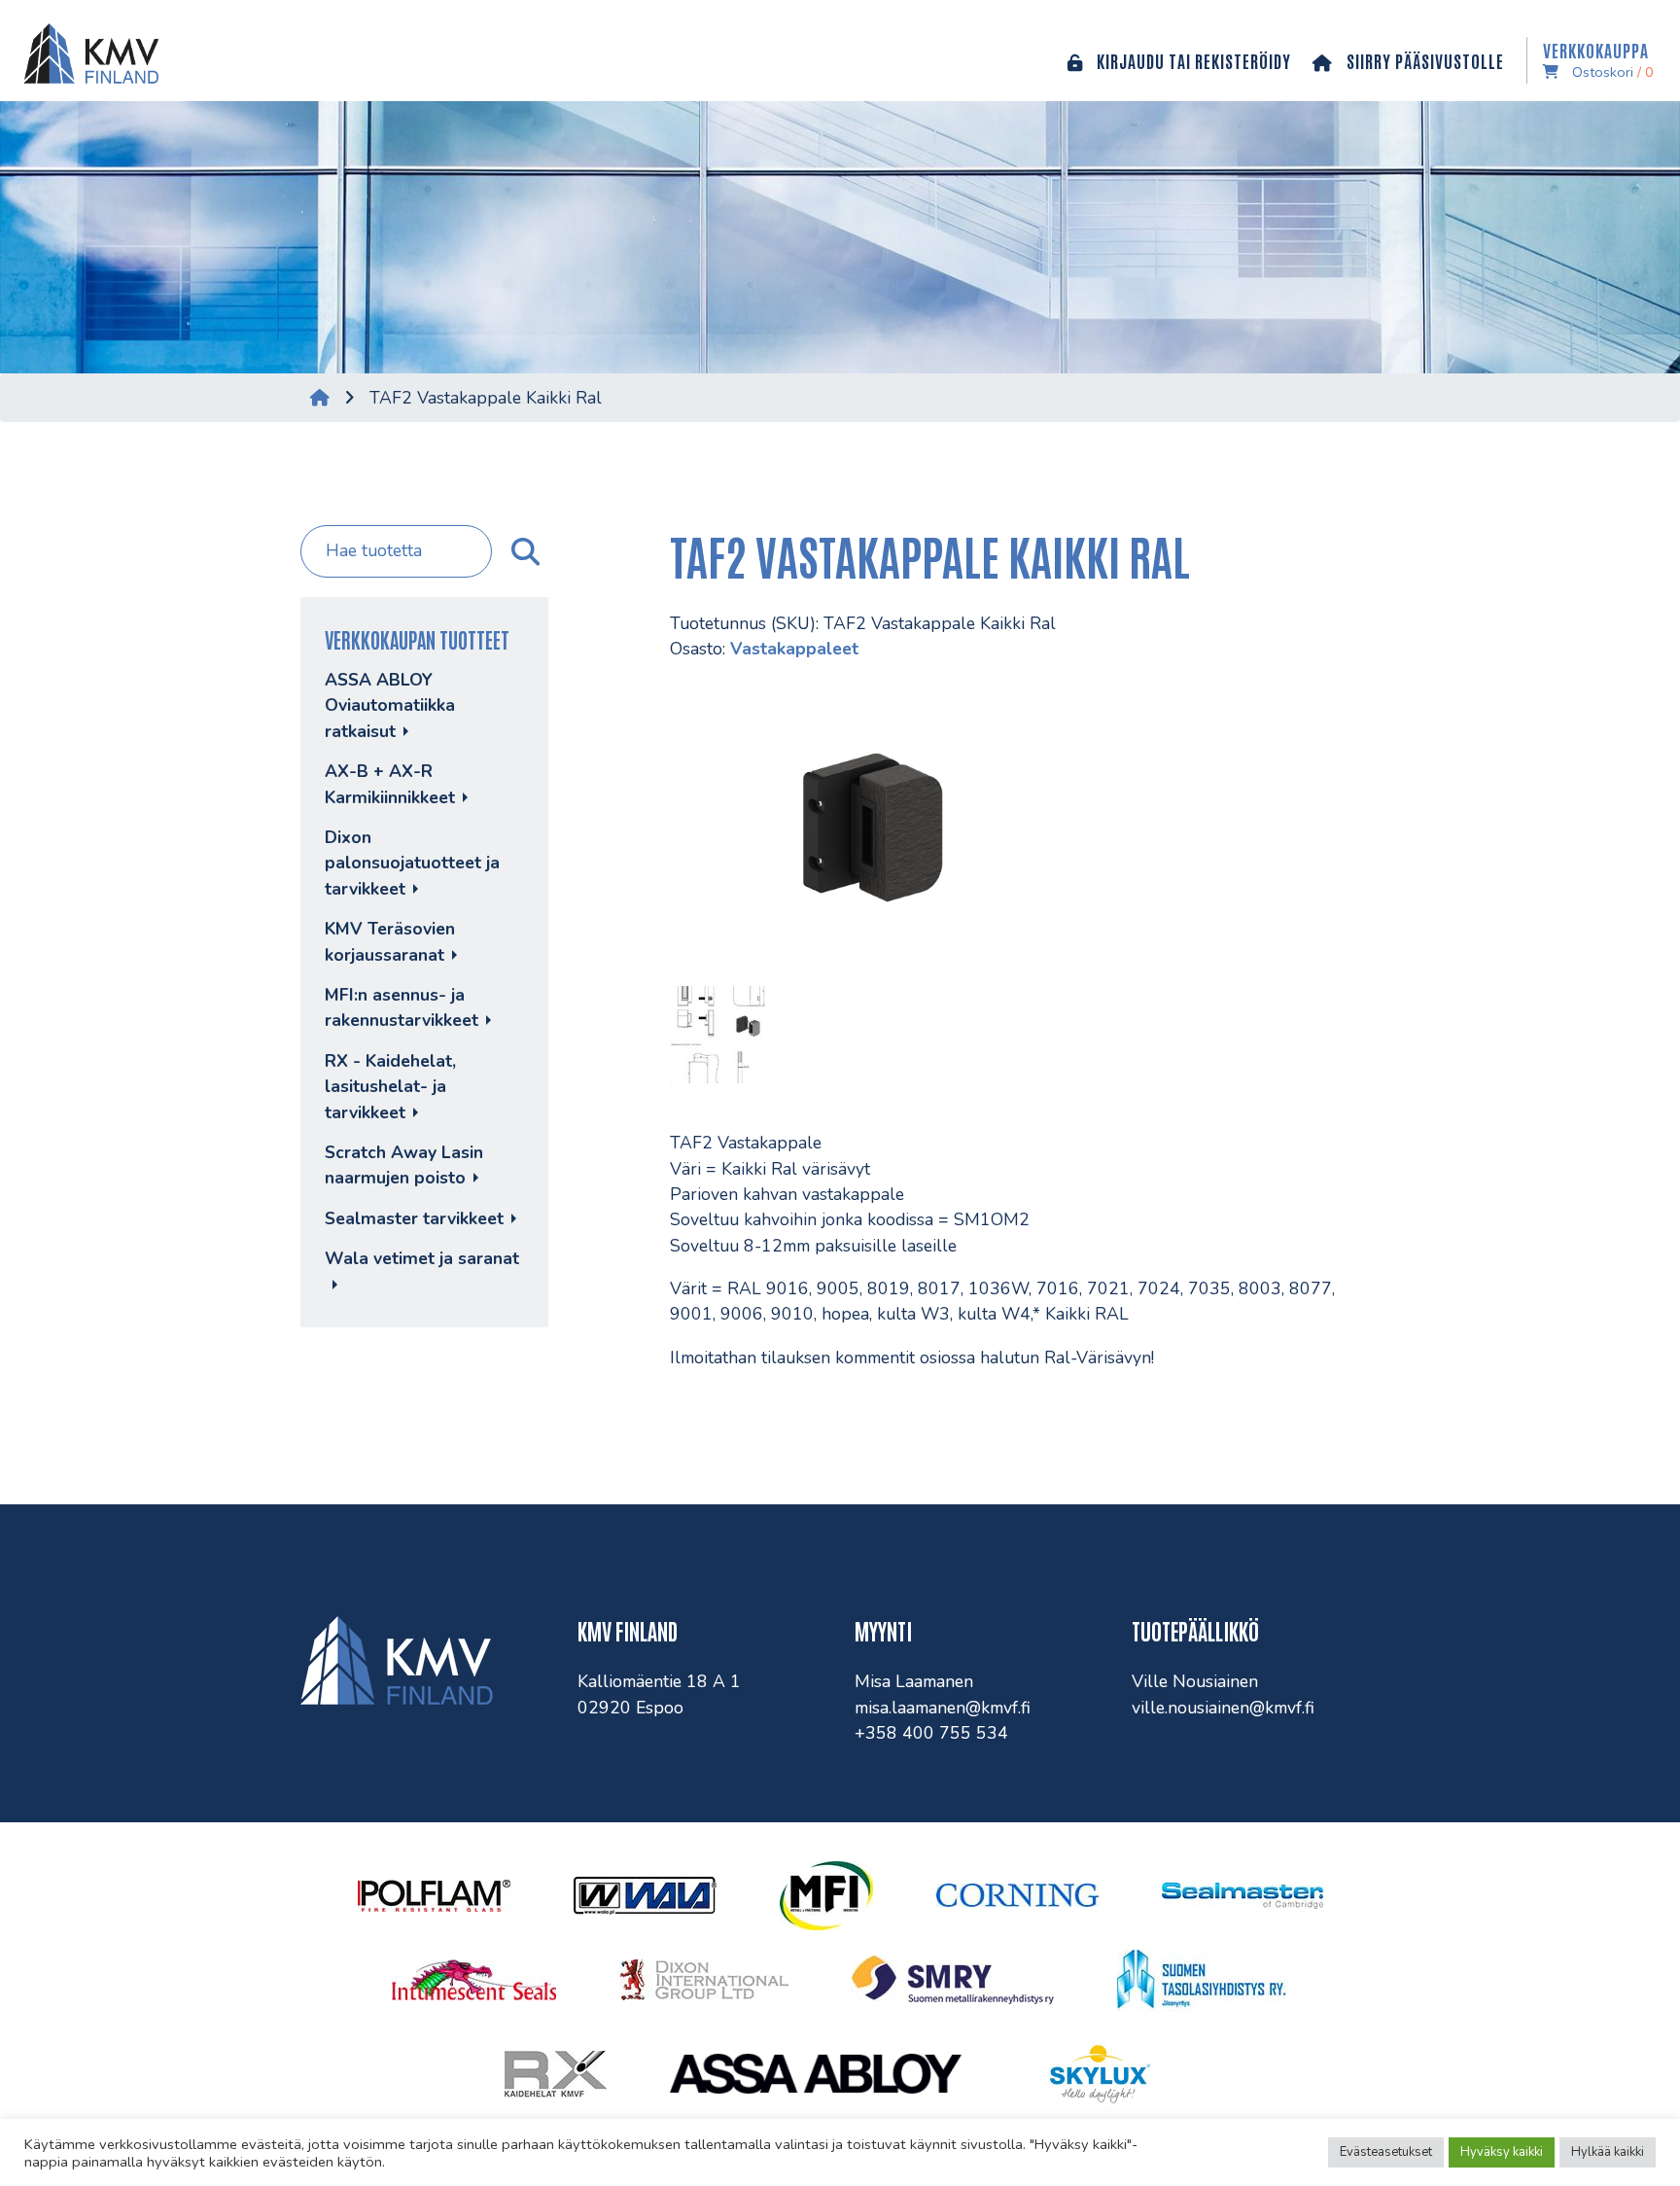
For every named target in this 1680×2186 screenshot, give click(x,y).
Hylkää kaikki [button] (1608, 2152)
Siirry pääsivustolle (1423, 60)
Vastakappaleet (794, 649)
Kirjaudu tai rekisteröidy (1192, 60)
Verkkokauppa (1598, 60)
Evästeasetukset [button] (1386, 2152)
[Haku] (523, 551)
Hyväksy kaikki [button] (1502, 2152)
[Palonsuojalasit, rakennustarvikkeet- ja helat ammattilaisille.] (87, 51)
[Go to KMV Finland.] (320, 398)
